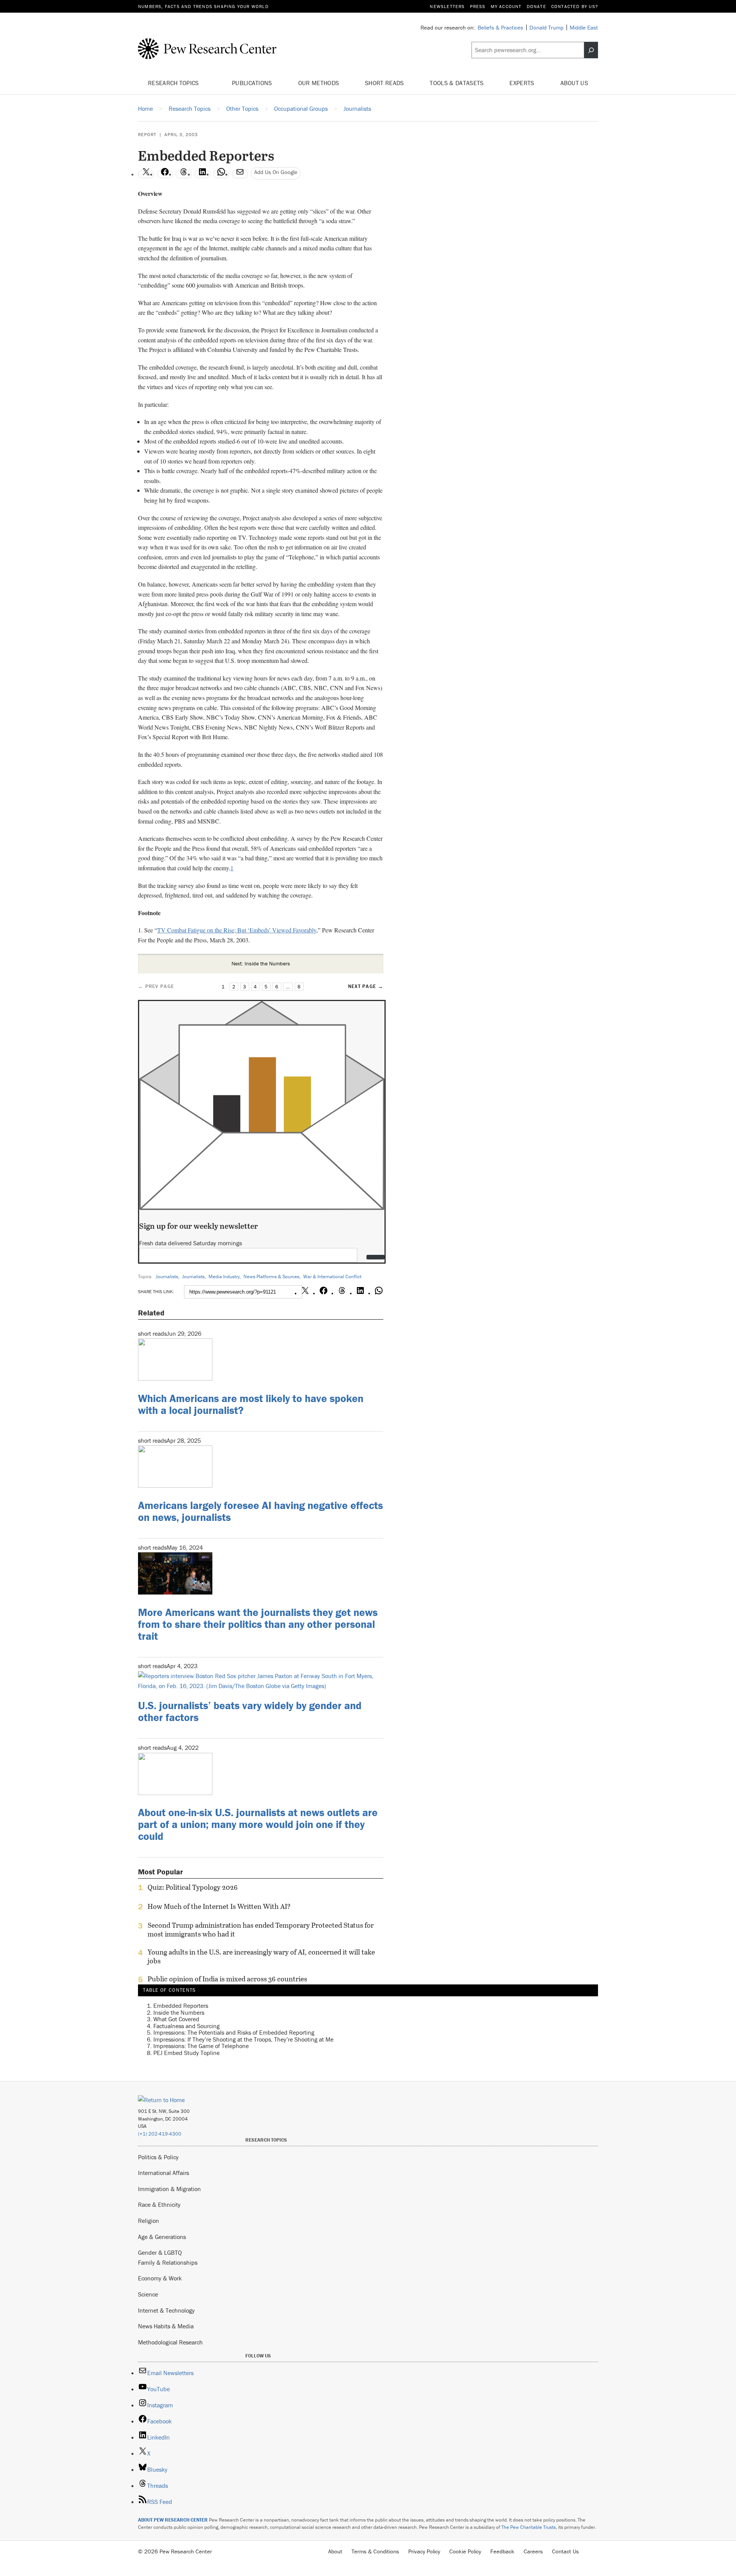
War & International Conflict (332, 1276)
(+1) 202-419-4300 (160, 2134)
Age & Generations (162, 2237)
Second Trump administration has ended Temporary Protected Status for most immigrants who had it (261, 1930)
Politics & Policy (158, 2157)
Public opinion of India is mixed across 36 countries (227, 1979)
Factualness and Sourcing (186, 2026)
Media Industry (224, 1276)
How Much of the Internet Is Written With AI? (219, 1907)
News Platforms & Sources (271, 1276)
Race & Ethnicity (159, 2204)
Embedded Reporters (181, 2006)
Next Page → (366, 986)
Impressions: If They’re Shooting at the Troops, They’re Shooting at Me (243, 2039)
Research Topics (174, 83)
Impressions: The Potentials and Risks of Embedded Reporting (234, 2032)
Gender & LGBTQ (160, 2252)
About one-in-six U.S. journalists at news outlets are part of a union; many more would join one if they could (258, 1824)
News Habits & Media (166, 2326)
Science (148, 2294)
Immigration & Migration (169, 2189)
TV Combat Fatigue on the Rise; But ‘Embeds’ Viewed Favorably (237, 930)
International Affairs (163, 2173)
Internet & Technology (166, 2310)
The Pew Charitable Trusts (529, 2527)
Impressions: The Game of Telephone (201, 2046)
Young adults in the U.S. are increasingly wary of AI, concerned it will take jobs (261, 1956)
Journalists (167, 1276)
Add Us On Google (276, 172)
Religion (149, 2221)
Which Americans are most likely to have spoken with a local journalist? (251, 1404)
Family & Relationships (168, 2262)
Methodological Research (170, 2342)
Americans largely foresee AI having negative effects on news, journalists (260, 1511)
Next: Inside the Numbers (261, 963)
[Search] (591, 50)
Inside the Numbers (179, 2012)
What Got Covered (176, 2019)
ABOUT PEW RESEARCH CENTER (173, 2520)
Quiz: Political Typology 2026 (193, 1887)
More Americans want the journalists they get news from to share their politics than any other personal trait (258, 1624)
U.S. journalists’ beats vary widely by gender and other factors (250, 1711)
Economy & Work (160, 2278)
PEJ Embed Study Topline (186, 2053)
